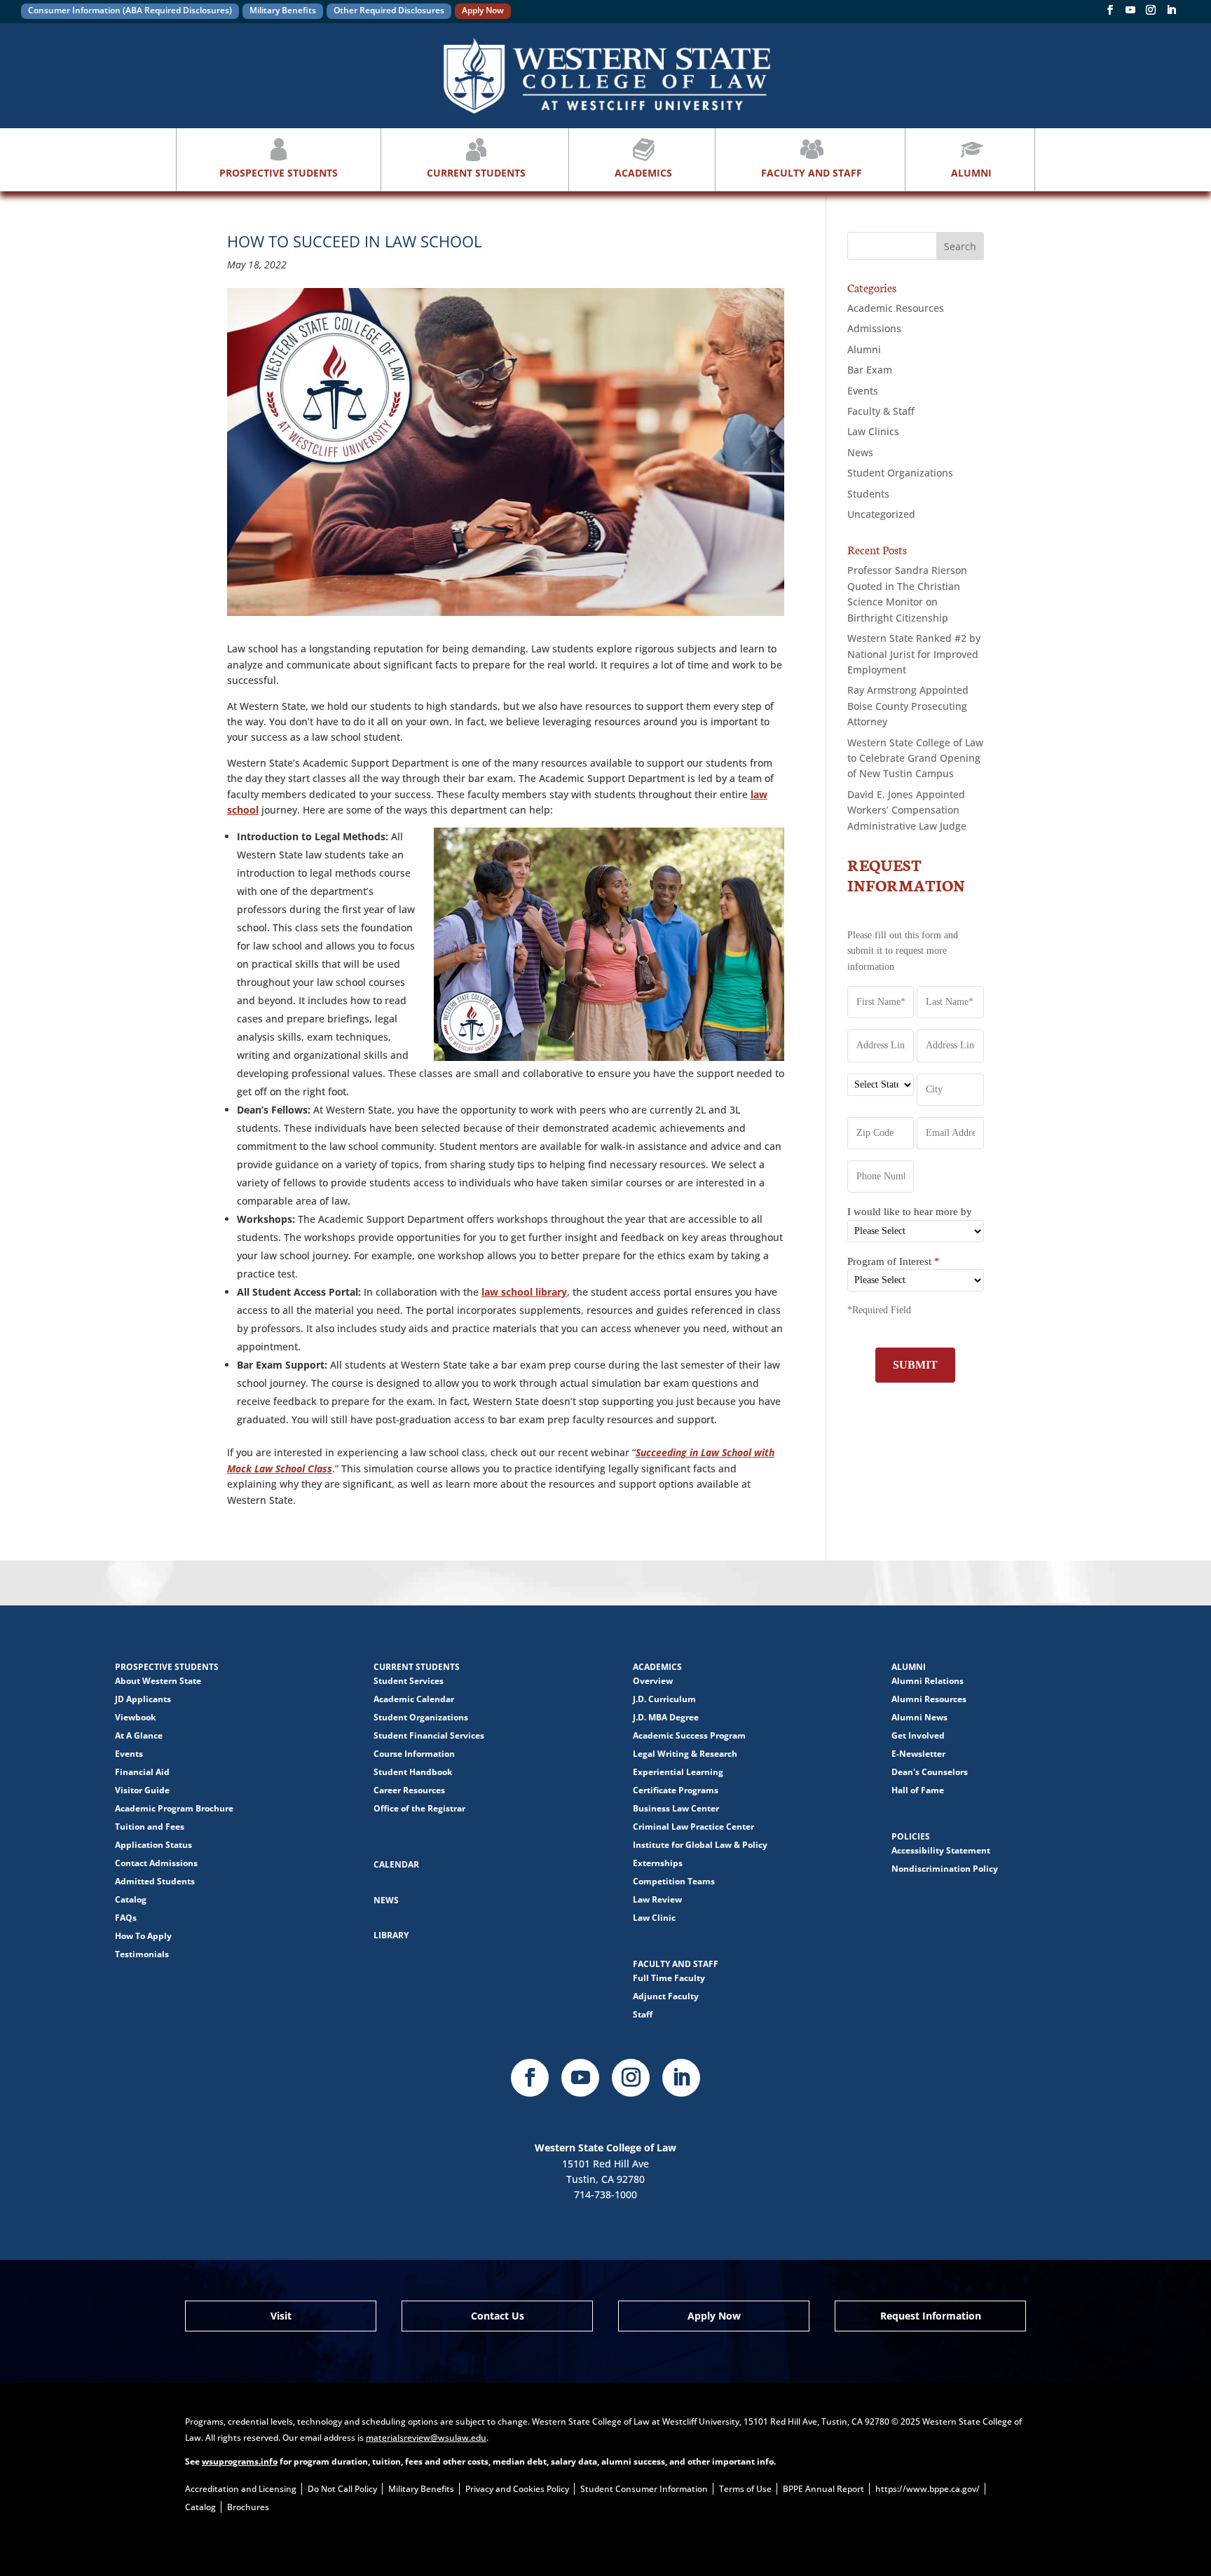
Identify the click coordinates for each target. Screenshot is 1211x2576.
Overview (653, 1681)
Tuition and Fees (150, 1827)
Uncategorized (881, 514)
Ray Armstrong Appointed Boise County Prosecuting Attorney (908, 706)
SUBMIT (915, 1365)
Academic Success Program (689, 1735)
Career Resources (409, 1790)
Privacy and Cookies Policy (517, 2489)
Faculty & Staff (881, 411)
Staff (643, 2014)
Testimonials (142, 1954)
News (860, 452)
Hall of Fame (918, 1790)
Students (868, 494)
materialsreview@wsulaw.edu (426, 2438)
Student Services (409, 1681)
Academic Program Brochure (174, 1808)
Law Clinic (654, 1918)
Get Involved (918, 1735)
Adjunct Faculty (666, 1996)
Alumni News (919, 1717)
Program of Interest (894, 1261)
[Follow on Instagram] (1151, 13)
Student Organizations (900, 473)
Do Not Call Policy (342, 2489)
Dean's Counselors (930, 1772)
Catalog (131, 1899)
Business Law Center (676, 1808)
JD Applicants (143, 1699)
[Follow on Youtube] (580, 2078)
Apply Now (483, 10)
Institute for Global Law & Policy (700, 1845)
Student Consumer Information (644, 2489)
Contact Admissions (156, 1863)
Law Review (657, 1899)
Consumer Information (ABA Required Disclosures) (130, 10)
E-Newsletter (918, 1754)
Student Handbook (413, 1772)
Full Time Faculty (669, 1978)
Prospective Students (279, 173)
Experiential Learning (678, 1772)
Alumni (971, 173)
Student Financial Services (429, 1735)
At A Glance (139, 1735)
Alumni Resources (929, 1699)
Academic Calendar (414, 1699)
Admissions (874, 328)
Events (863, 391)
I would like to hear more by (910, 1212)
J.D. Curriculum (664, 1699)
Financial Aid (142, 1772)
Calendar (396, 1864)
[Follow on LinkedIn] (681, 2078)
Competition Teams (674, 1881)
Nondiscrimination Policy (945, 1869)
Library (391, 1935)
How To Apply (143, 1936)
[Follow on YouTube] (1130, 13)
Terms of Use (745, 2489)
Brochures (248, 2507)
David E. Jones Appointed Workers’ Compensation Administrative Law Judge (907, 810)
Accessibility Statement (941, 1850)
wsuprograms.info (240, 2461)
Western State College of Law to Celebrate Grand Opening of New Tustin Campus (915, 758)
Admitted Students (155, 1881)
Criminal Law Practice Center (693, 1827)
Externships (658, 1863)
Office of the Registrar (419, 1808)
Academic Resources (896, 308)
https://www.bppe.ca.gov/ (928, 2489)
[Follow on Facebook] (1110, 13)
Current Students (476, 173)
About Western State (158, 1681)
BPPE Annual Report (823, 2489)
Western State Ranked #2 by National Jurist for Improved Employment (914, 654)
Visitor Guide (142, 1790)
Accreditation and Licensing (241, 2489)
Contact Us (498, 2316)
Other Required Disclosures (389, 10)
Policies (911, 1836)
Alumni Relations (928, 1681)
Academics (643, 173)
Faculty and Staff (812, 173)
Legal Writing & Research (685, 1754)
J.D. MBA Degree (666, 1717)
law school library (524, 1292)
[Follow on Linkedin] (1171, 13)
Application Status (153, 1845)
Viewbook (135, 1717)
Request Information (931, 2316)
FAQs (126, 1918)
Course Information (414, 1754)
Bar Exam (870, 370)
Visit (281, 2316)
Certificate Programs (676, 1790)
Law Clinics (873, 431)
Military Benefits (283, 10)
